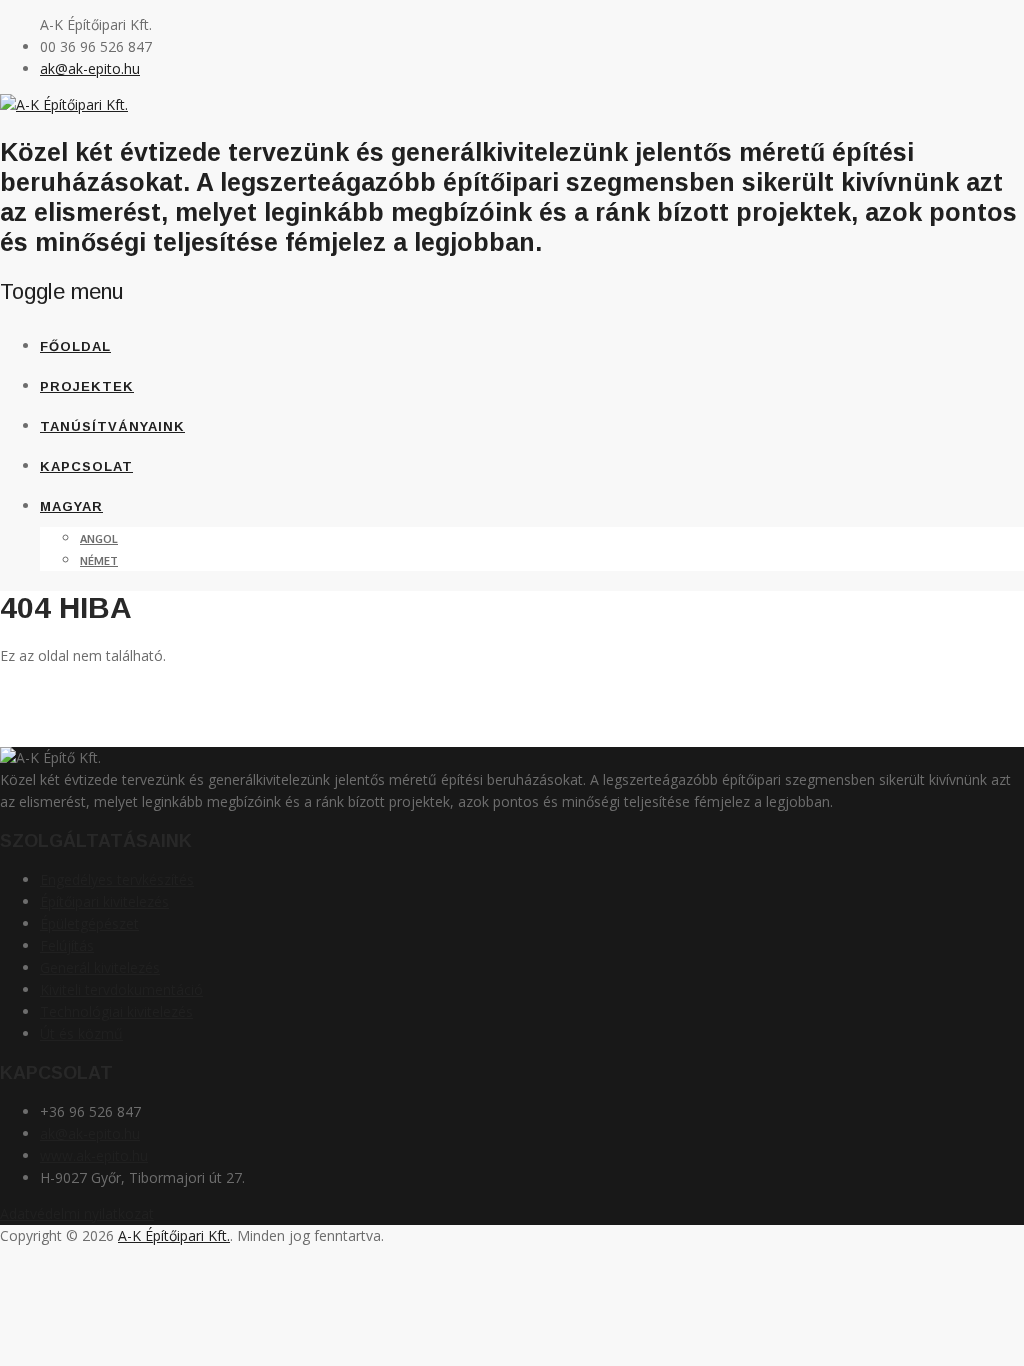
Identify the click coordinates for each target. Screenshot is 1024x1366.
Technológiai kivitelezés (116, 1011)
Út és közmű (81, 1033)
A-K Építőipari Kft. (174, 1235)
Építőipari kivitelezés (104, 901)
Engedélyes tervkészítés (117, 879)
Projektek (87, 386)
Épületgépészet (89, 923)
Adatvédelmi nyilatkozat (77, 1213)
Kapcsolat (86, 466)
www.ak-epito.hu (94, 1155)
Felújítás (67, 945)
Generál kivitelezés (100, 967)
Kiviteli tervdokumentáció (121, 989)
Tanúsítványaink (112, 426)
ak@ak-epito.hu (90, 68)
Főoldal (75, 346)
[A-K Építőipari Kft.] (64, 104)
